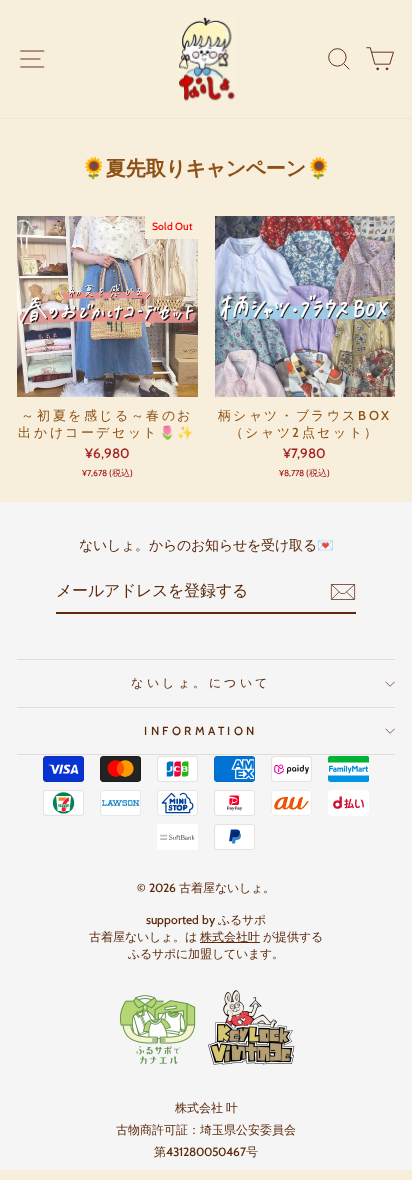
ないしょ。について (201, 683)
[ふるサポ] (206, 1028)
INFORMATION (201, 731)
